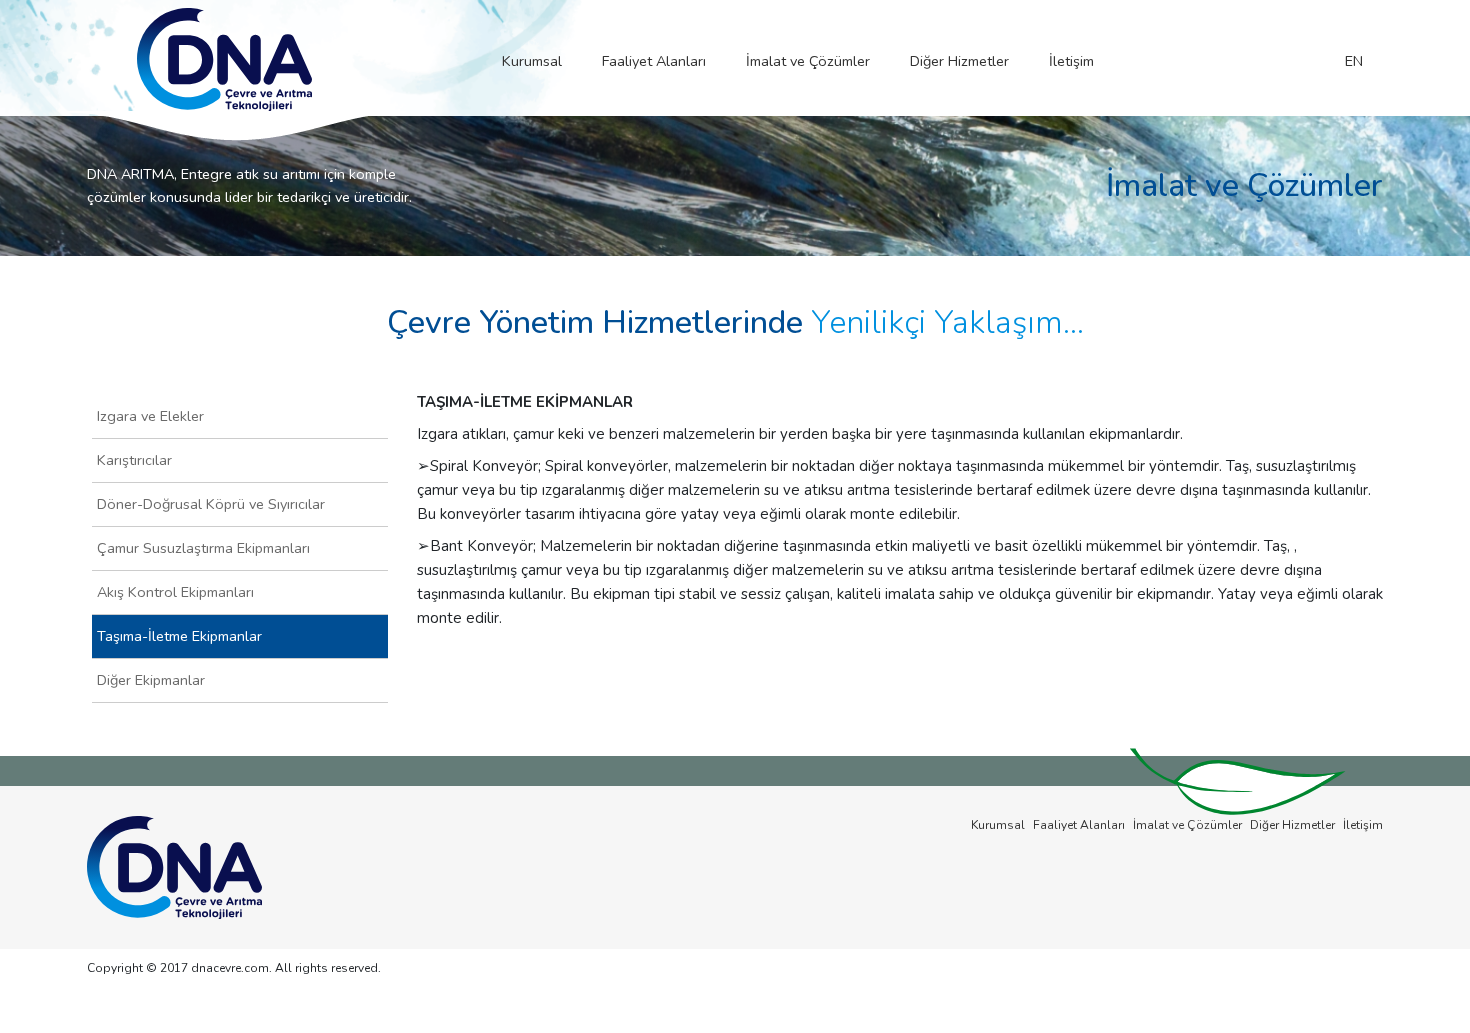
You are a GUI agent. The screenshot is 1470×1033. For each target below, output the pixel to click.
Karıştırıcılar (134, 460)
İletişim (1071, 61)
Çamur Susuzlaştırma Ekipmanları (203, 548)
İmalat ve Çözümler (808, 61)
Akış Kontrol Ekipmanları (175, 592)
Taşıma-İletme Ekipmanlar (179, 636)
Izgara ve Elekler (150, 416)
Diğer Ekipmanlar (151, 680)
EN (1354, 61)
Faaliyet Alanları (654, 61)
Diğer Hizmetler (959, 61)
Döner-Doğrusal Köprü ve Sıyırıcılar (211, 504)
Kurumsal (532, 61)
